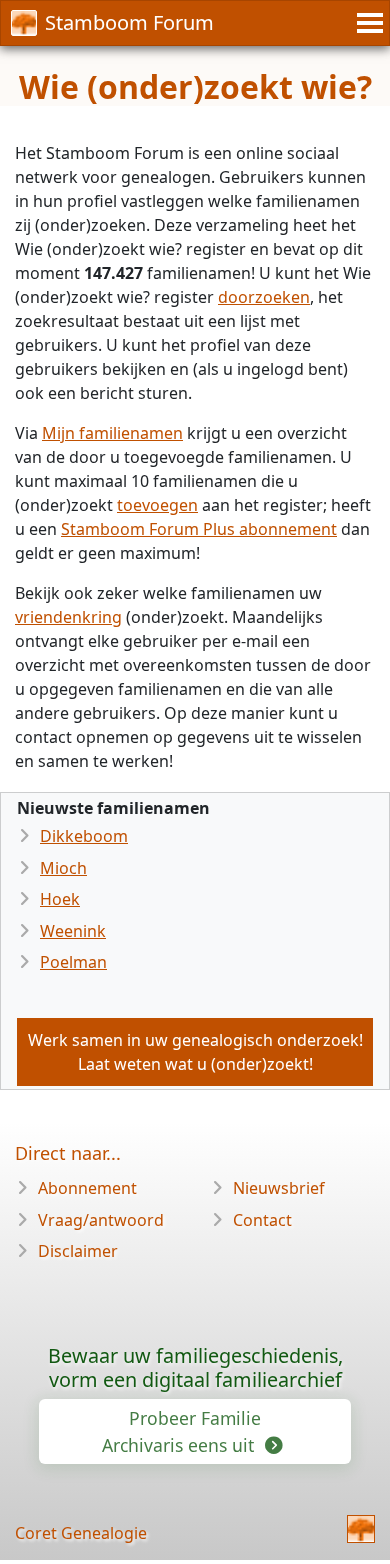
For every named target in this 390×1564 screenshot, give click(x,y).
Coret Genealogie (81, 1533)
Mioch (63, 868)
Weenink (73, 931)
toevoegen (157, 505)
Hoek (60, 899)
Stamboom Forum (129, 22)
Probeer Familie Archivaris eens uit (181, 1431)
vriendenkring (68, 617)
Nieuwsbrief (279, 1188)
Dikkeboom (84, 836)
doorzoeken (264, 297)
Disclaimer (78, 1251)
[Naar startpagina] (361, 1529)
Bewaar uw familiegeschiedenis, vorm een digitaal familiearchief (195, 1367)
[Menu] (367, 23)
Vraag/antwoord (101, 1220)
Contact (262, 1220)
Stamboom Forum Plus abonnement (199, 529)
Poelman (73, 962)
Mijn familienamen (112, 433)
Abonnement (87, 1188)
